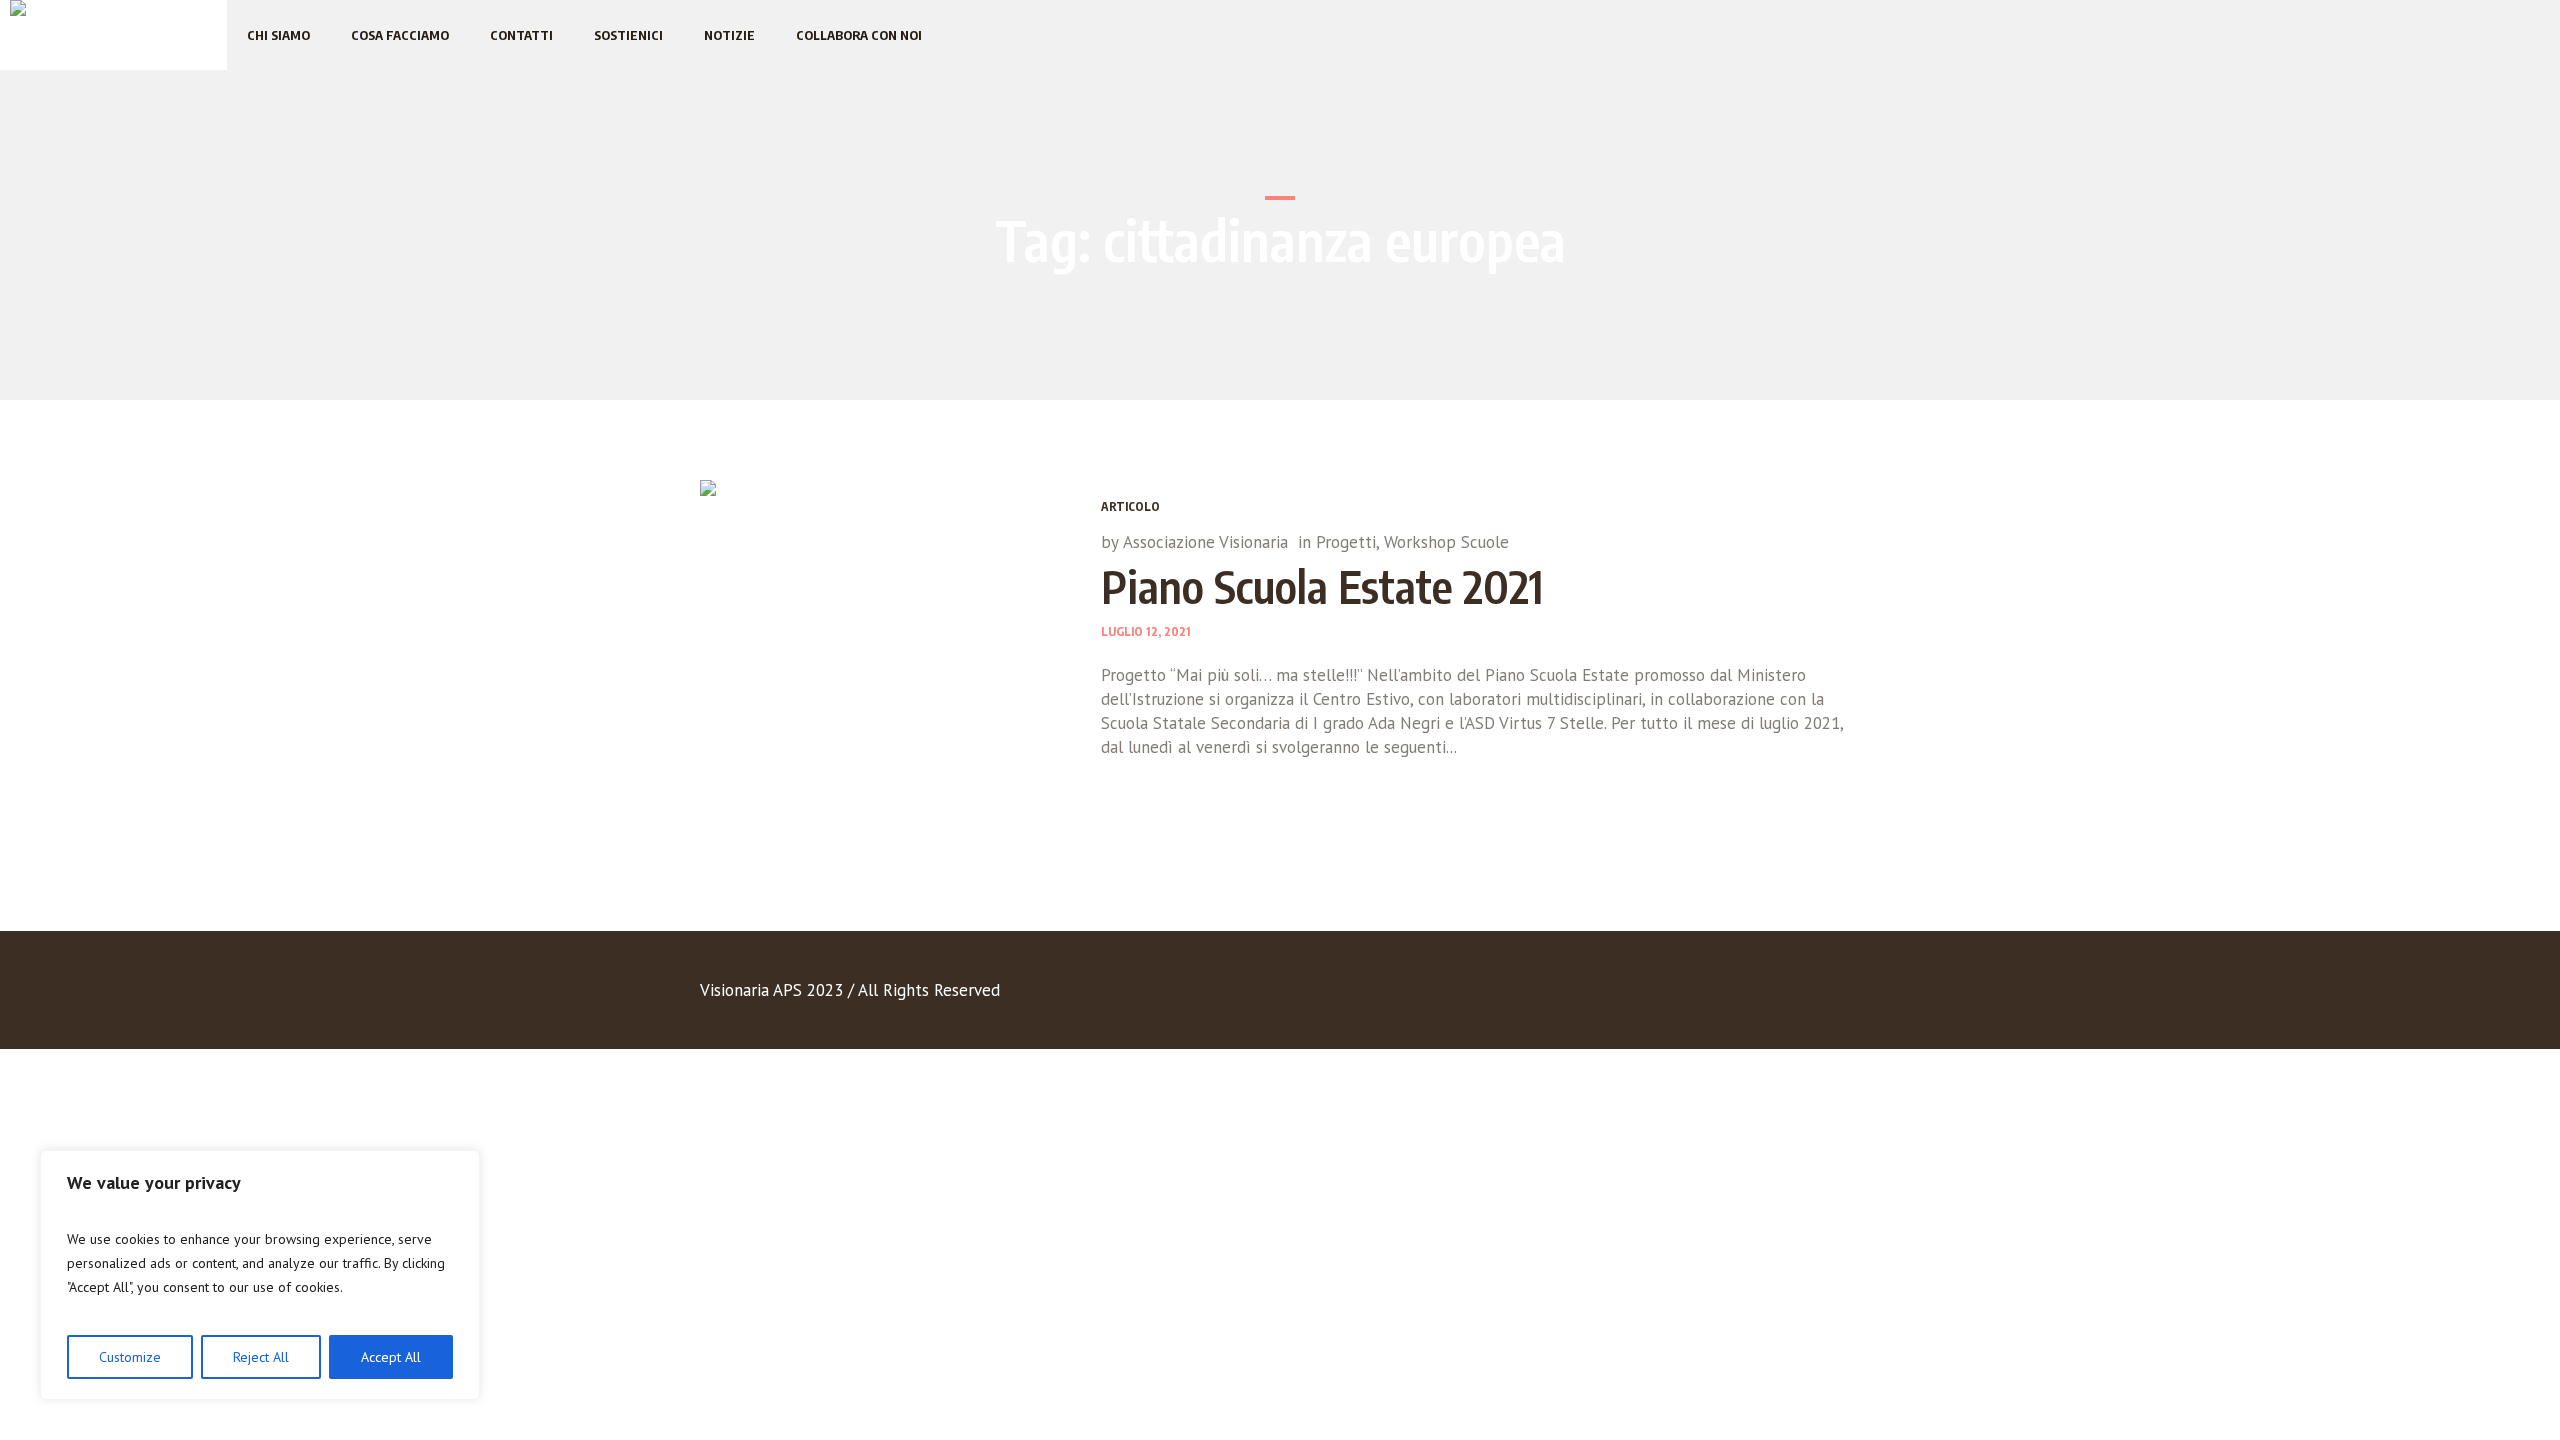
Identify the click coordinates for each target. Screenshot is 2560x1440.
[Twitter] (1762, 994)
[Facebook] (1721, 994)
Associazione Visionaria (1205, 542)
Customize (130, 1357)
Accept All (391, 1357)
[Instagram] (1844, 994)
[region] (260, 1275)
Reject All (261, 1357)
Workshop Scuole (1446, 542)
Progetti (1346, 542)
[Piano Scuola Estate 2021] (885, 665)
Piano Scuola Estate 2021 (1322, 586)
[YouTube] (1803, 994)
